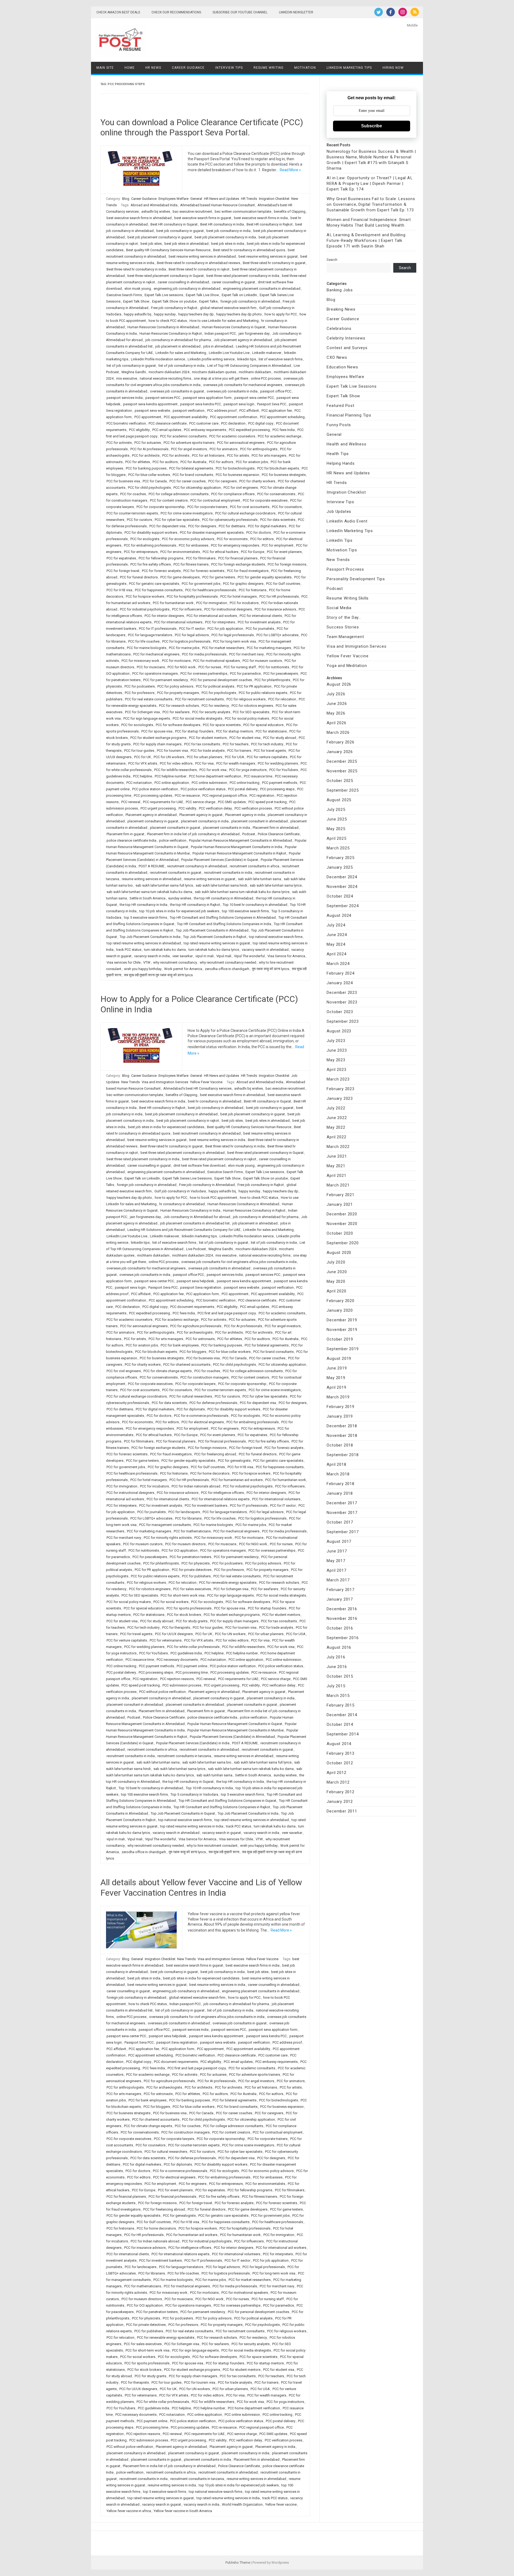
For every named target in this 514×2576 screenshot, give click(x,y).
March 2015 (338, 1696)
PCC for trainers (239, 751)
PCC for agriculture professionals (196, 1326)
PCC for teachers (236, 744)
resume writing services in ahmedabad (152, 879)
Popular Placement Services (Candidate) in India (193, 1743)
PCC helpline (143, 776)
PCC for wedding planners (278, 763)
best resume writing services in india (217, 1140)
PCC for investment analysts (259, 622)
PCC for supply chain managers (157, 744)
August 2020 (339, 1253)
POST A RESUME (152, 866)
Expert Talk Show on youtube (174, 301)
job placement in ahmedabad (178, 346)
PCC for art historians (208, 455)
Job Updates (339, 512)
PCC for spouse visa (157, 731)
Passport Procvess (345, 569)
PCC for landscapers (184, 1512)
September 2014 (343, 1734)
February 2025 (340, 858)
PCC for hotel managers (239, 596)
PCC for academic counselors (232, 436)
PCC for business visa (123, 481)
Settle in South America (148, 898)
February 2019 (340, 1407)
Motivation (305, 68)
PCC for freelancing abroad (215, 1454)
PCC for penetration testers (190, 1557)
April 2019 (336, 1387)
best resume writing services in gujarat (268, 256)
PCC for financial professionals (222, 1441)
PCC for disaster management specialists (212, 533)
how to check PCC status (168, 321)
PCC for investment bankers (206, 1505)
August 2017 (339, 1541)
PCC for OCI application (180, 1550)
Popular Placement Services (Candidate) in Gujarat (220, 860)
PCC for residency (215, 706)
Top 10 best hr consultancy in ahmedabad (255, 905)
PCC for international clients (261, 616)
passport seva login (239, 404)
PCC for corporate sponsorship (161, 507)
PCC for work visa (213, 770)
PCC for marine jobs (184, 648)
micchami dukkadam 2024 (169, 372)
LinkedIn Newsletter (296, 12)
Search (332, 260)
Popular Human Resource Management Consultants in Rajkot (239, 853)
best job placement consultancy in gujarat (160, 237)
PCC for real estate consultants (149, 699)
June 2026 (337, 704)
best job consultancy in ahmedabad (216, 1108)
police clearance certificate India (131, 840)
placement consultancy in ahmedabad (161, 1698)
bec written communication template (243, 211)
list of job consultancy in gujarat (131, 366)
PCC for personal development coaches (221, 680)
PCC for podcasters (140, 686)
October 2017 (340, 1522)
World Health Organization (242, 2504)
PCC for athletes (138, 462)
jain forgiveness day (254, 333)
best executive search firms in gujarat (203, 218)
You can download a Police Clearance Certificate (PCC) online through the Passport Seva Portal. (202, 127)
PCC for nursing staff (240, 667)
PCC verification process (253, 808)
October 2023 (340, 1012)
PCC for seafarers (176, 712)
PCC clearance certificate (168, 423)
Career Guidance (188, 68)
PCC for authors (221, 462)
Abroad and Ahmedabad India (154, 205)
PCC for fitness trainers (191, 564)
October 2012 (340, 1763)
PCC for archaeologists (195, 1332)
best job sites (151, 244)
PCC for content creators (169, 500)
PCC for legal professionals (233, 635)
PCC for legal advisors (192, 635)
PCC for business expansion (237, 475)
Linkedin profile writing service (211, 359)
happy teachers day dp (196, 314)
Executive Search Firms (124, 295)
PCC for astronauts (200, 1339)
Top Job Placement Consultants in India (150, 937)
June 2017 (337, 1551)
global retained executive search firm (228, 308)
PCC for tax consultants (202, 744)
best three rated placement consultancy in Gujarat (166, 276)
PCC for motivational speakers (217, 661)
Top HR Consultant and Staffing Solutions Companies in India (224, 924)
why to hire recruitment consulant (212, 1846)
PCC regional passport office (225, 795)
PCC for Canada (155, 481)
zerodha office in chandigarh (227, 969)
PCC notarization (139, 783)
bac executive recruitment (192, 211)
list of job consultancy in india (182, 366)
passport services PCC (163, 398)
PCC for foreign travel (123, 571)
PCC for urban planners (205, 757)
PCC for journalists (260, 629)
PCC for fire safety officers (151, 564)
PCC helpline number (171, 776)
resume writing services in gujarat (210, 879)
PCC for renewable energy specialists (228, 1583)
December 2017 (342, 1503)
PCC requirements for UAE (163, 802)
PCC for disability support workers (151, 533)
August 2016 (339, 1647)
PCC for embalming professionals (150, 545)
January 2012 (340, 1802)
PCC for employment (278, 545)
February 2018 (340, 1484)
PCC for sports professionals (189, 1608)
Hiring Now (393, 68)
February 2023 (340, 1089)
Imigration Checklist (274, 199)
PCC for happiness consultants (159, 590)
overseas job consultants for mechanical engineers (243, 385)
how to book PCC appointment (213, 1198)
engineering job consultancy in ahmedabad (187, 289)
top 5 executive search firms (145, 917)
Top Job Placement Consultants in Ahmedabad (212, 930)
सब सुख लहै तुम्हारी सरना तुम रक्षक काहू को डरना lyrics (158, 975)
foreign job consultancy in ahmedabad (250, 301)
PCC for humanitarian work (173, 603)
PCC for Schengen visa (142, 712)
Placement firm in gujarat (125, 834)
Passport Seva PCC (272, 404)
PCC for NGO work (182, 667)
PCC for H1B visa (119, 590)
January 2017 (340, 1599)
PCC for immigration (212, 603)
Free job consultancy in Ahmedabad (207, 1185)
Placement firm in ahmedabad (276, 828)
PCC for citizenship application (197, 488)
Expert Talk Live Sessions (352, 386)
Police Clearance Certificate (279, 834)
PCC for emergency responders (235, 545)
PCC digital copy (261, 423)
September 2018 (343, 1455)
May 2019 (336, 1378)
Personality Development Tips (356, 579)
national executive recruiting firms (165, 378)
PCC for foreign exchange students (238, 564)
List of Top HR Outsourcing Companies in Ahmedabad (249, 366)
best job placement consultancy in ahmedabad (181, 1114)
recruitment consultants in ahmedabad (209, 1749)
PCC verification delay (215, 808)
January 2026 (340, 752)
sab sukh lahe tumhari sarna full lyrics (164, 885)
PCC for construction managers (205, 1377)
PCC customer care (204, 423)
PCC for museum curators (262, 661)
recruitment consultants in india (228, 873)
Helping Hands (341, 463)
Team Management (345, 637)
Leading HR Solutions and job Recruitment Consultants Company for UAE (184, 1230)
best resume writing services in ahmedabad (202, 256)
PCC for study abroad (280, 738)
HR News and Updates (222, 199)
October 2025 (340, 781)
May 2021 (336, 1166)
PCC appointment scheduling (282, 417)
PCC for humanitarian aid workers (237, 1480)
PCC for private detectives (192, 1570)
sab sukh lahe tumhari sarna (260, 879)
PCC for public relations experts (263, 693)
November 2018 (342, 1436)
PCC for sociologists (137, 725)
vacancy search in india (152, 956)
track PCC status (129, 950)
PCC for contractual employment (215, 500)
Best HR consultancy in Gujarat (174, 224)
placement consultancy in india (205, 821)
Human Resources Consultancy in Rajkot (171, 333)
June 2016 (337, 1667)
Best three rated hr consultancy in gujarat (274, 263)
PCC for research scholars (179, 706)
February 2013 (340, 1753)
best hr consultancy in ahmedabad (215, 1101)
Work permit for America (183, 969)
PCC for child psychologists (149, 488)
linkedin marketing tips (199, 1236)
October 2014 (340, 1724)
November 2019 (342, 1330)
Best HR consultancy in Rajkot (270, 224)
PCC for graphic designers (243, 584)
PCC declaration (233, 423)
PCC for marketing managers (269, 648)
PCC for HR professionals (279, 596)
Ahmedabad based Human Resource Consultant (218, 205)
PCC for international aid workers (212, 616)
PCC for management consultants (165, 1525)
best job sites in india (228, 244)
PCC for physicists (196, 1563)
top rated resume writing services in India (192, 1826)
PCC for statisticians (271, 731)
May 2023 (336, 1060)
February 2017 (340, 1590)
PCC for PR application (254, 686)
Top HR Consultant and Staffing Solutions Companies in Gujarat (227, 1801)
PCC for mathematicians (192, 1531)
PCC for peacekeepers (281, 673)
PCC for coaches (133, 494)
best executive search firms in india (261, 218)
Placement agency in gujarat (201, 815)
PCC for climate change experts (168, 1371)
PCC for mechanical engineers (156, 654)
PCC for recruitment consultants (199, 699)
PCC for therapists (176, 1627)
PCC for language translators (150, 635)
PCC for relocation (282, 699)
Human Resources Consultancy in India (190, 1210)
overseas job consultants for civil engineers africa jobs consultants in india (239, 1262)
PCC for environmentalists (180, 552)
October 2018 (340, 1445)
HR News (153, 68)
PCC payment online (192, 1666)
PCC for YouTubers (284, 770)
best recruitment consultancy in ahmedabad (207, 1133)
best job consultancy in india (228, 231)
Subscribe (372, 126)
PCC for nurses (210, 667)
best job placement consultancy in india (225, 237)
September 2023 (343, 1021)
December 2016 (342, 1609)
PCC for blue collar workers (149, 475)
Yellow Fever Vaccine (206, 1082)
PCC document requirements (192, 1307)
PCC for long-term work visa (235, 641)
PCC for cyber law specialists (177, 520)
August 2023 (339, 1031)
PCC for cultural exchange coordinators (245, 513)
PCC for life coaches (144, 641)
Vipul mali (224, 956)
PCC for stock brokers (184, 1615)
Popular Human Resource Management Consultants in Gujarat (235, 1724)
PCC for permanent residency (166, 680)
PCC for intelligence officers (222, 1493)
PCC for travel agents (270, 751)
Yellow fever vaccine (281, 2504)
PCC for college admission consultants (179, 494)
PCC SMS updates (232, 802)
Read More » (290, 170)
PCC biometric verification (126, 423)
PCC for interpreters (220, 622)
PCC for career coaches (188, 481)
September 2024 (343, 906)
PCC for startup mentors (235, 731)
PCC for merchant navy (246, 654)
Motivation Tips (342, 550)
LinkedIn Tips (339, 540)
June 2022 (337, 1118)
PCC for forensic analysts (161, 571)
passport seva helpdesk (195, 1281)
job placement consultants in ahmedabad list (195, 1223)
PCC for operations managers (155, 673)
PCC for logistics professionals (186, 641)
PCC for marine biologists (147, 648)
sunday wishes (180, 898)
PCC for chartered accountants (187, 1365)
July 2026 (336, 694)
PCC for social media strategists (197, 718)
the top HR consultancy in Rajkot (195, 905)
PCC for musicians (151, 667)
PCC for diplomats (191, 1409)
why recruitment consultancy (175, 962)
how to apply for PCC (281, 314)
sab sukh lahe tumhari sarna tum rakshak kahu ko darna (149, 892)
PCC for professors (140, 693)
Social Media (339, 608)
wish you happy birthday (143, 969)
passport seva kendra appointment (150, 404)
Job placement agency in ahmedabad (243, 340)
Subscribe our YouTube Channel (240, 12)
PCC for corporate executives (265, 500)
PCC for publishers (196, 1576)
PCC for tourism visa (172, 751)
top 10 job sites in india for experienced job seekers (179, 911)
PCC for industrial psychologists (145, 609)
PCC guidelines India (186, 1653)
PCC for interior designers (164, 616)
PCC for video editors (176, 763)
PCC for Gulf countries (283, 584)
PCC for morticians (176, 661)
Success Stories (343, 627)
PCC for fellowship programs (161, 558)
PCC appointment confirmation (234, 417)
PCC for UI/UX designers (174, 1634)
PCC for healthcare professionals (211, 590)
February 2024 (340, 973)
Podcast (249, 834)
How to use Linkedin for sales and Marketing (224, 321)
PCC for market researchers (223, 648)
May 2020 (336, 1281)
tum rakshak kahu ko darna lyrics (214, 950)
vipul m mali (205, 956)
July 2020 (336, 1262)
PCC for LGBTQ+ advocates (277, 635)
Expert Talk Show (136, 301)
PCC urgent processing (158, 808)
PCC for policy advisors (175, 686)
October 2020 (340, 1233)
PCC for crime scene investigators (187, 513)
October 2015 (340, 1676)
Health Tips (338, 454)
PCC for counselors (287, 507)
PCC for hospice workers (145, 596)
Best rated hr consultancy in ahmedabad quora (249, 250)
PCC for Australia (193, 462)
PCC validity (187, 808)
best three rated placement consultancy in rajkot (219, 1159)
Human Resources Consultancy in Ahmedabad (163, 327)
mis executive (127, 378)
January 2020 (340, 1310)
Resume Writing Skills (348, 598)
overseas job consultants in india (232, 391)
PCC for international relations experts (221, 1499)
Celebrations (339, 329)
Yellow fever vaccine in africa (129, 2511)
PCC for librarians (188, 1518)
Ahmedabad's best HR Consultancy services (197, 1088)
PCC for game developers (180, 577)
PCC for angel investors (189, 449)
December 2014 (342, 1715)
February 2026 (340, 742)
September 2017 (343, 1532)
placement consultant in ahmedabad (260, 821)
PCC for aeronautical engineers (241, 443)
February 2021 (340, 1195)
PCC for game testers (219, 577)
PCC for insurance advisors (275, 609)
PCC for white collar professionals (193, 1647)
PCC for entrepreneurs (141, 552)
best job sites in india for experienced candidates (166, 1127)
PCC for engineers (225, 1428)
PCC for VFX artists (143, 763)
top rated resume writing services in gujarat (217, 943)
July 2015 (336, 1686)
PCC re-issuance (187, 795)
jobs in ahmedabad (218, 346)
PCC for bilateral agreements (191, 468)
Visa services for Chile (124, 962)
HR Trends (249, 199)
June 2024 (337, 935)
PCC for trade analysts (208, 751)
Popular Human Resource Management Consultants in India (237, 847)
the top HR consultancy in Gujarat (188, 1782)
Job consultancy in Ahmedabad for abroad (197, 1217)
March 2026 (338, 732)
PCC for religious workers (246, 699)
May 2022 (336, 1127)
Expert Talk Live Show (202, 295)
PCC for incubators (244, 603)
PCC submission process (182, 1685)
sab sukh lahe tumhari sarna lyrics (276, 885)
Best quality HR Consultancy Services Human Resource (168, 250)
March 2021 (338, 1185)
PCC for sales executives (192, 1589)
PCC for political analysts (215, 686)
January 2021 (340, 1204)
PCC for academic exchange (279, 436)
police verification (173, 840)
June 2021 (337, 1156)
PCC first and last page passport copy (227, 1313)
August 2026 (339, 684)
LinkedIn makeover (267, 353)
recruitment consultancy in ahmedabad (197, 866)
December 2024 (342, 877)
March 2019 (338, 1397)
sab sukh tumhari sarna (214, 1775)
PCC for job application (225, 629)
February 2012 (340, 1792)
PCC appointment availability (186, 417)
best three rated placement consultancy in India (243, 276)
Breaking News (341, 309)
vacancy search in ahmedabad (265, 950)
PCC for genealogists (234, 1461)
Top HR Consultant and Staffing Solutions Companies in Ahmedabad (223, 917)
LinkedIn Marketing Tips (349, 68)
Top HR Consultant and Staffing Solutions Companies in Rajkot (222, 1807)
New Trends (131, 1082)
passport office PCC (276, 391)
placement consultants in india (226, 828)
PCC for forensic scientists (204, 571)
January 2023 (340, 1098)
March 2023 (338, 1079)
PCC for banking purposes (146, 468)
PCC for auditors (165, 462)
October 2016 (340, 1628)
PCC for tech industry (267, 744)
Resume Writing (269, 68)
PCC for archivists (176, 455)
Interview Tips (229, 68)
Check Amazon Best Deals (118, 12)
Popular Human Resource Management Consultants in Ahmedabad (241, 840)
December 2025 (342, 761)
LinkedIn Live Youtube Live (229, 353)
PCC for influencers (187, 609)
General (196, 199)
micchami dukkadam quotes (214, 372)
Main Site (105, 68)
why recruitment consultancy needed (228, 962)
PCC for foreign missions (287, 564)
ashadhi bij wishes (156, 211)
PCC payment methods (280, 783)
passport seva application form (207, 398)
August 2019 (339, 1358)
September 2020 (343, 1243)
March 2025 (338, 848)
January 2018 (340, 1493)
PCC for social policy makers (247, 718)
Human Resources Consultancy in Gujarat (234, 327)
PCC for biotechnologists (235, 468)
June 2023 (337, 1050)
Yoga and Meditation (347, 666)
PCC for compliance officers (233, 494)
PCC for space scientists (222, 725)
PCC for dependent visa (167, 526)
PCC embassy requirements (205, 430)
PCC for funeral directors (139, 577)
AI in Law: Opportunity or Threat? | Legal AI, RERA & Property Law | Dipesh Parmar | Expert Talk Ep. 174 (369, 184)
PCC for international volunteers (178, 622)
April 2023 (336, 1070)
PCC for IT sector (192, 629)
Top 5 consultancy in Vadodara (194, 1794)
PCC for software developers (178, 725)
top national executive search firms (276, 937)
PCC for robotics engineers (252, 706)
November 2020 (342, 1224)
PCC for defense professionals (213, 1403)
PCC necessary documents (177, 1660)
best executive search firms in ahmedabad (139, 218)
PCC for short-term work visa (183, 1595)
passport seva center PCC (254, 398)
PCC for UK (143, 757)
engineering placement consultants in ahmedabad (262, 289)
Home (130, 68)
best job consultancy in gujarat (180, 231)
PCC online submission (209, 783)
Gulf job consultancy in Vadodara (180, 1191)
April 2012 (336, 1773)
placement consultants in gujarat (175, 828)
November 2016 (342, 1619)
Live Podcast (196, 1249)
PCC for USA (235, 757)
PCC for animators (224, 449)
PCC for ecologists (145, 539)
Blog (126, 199)
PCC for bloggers (193, 1352)
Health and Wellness (346, 444)
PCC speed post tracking (268, 802)
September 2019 (343, 1349)
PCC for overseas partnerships (204, 673)
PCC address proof (222, 411)
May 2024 (336, 944)
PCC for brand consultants (193, 475)
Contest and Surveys (347, 348)
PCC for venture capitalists (267, 757)
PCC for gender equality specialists (265, 577)
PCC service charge (201, 802)
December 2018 (342, 1426)
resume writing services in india (172, 2485)
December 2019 (342, 1320)
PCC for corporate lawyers (195, 1384)
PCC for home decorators (210, 1473)
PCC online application (172, 783)
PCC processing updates (153, 795)
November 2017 (342, 1513)
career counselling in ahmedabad (183, 282)
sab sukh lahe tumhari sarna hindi (221, 885)
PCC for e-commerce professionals (201, 1416)
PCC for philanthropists (272, 680)
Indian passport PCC (220, 333)
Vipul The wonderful (249, 956)
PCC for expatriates (121, 558)
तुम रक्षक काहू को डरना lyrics (271, 969)
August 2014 (339, 1744)
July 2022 (336, 1108)
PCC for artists (238, 455)
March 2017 (338, 1580)
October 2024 (340, 896)
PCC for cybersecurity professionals (230, 520)
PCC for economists (232, 539)
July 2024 (336, 925)
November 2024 (342, 887)
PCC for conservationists (276, 494)
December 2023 (342, 993)
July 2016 (336, 1657)
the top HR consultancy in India (143, 905)
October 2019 (340, 1339)
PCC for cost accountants (250, 507)
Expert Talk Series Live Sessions (187, 1178)
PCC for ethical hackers (220, 552)
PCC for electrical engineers (203, 1422)
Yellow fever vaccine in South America (183, 2511)
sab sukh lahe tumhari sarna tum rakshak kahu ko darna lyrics (242, 892)
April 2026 (336, 723)
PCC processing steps (277, 789)
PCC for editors (262, 539)
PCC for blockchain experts (278, 468)
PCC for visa (204, 763)
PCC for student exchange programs (158, 738)
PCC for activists (119, 443)
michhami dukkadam (255, 372)
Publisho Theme (238, 2562)
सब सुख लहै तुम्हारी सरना (224, 1852)
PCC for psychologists (219, 693)
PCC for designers (202, 526)
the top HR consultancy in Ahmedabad (224, 898)
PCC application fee (277, 411)
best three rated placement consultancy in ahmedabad (183, 1153)
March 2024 (338, 964)
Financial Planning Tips (349, 415)
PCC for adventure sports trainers (189, 443)
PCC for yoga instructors (248, 770)
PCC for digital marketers (267, 526)
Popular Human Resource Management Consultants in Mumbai (236, 1730)
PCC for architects (146, 455)
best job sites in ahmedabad (186, 244)
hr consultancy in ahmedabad (182, 1204)
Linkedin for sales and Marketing (181, 353)
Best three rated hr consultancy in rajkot (199, 269)
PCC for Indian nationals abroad (196, 1486)
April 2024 (336, 954)
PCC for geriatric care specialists (154, 584)
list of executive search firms (281, 359)
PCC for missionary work (140, 661)
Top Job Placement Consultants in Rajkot (215, 937)
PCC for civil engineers (241, 488)
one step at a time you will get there (221, 378)
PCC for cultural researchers (191, 1396)
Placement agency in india (245, 815)
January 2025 (340, 867)
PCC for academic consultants (183, 436)
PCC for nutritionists (274, 667)
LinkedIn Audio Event (347, 521)
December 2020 (342, 1214)
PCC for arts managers (269, 455)
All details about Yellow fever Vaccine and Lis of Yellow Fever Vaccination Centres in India (201, 1887)
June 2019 (337, 1368)
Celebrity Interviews (346, 338)
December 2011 (342, 1811)
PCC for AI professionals (149, 449)
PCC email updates (167, 430)
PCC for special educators (263, 725)
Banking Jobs (340, 290)
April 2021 (336, 1176)
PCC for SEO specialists (251, 712)
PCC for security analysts (211, 712)
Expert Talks (208, 301)
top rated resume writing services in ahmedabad (144, 943)
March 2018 (338, 1474)
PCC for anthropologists (259, 449)
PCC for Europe (253, 552)
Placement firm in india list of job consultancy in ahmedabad (193, 834)
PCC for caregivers (222, 481)
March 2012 (338, 1782)
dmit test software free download (199, 1165)
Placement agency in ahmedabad (151, 815)
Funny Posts (339, 425)
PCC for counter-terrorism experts (132, 513)
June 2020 (337, 1272)
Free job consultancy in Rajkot (174, 308)
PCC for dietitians (232, 526)
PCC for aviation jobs (252, 462)
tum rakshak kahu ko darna (165, 950)
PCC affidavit (249, 411)
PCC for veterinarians (166, 1640)
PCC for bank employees (180, 1345)
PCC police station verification (155, 789)
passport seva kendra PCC (201, 404)
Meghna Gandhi (134, 372)
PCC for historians (253, 590)
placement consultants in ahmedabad (195, 1705)
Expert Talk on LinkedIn (239, 295)
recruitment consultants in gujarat (176, 873)
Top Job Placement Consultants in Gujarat (183, 1813)
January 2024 (340, 983)
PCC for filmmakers (201, 558)
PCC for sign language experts (147, 718)
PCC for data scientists (278, 520)
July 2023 (336, 1041)
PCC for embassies (194, 545)
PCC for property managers (178, 693)
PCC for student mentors (208, 738)
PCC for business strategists (284, 475)
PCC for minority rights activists (168, 1538)
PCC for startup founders (194, 731)
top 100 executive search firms (245, 911)
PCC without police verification (162, 1692)
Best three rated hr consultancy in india (136, 269)
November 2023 (342, 1002)
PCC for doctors (259, 533)
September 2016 (343, 1638)
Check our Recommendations (176, 12)
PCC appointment (148, 417)
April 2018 (336, 1464)
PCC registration (262, 795)
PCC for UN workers (169, 757)
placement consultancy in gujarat (153, 821)
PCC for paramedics (245, 673)
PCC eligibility (139, 430)
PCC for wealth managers (236, 763)
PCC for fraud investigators (248, 571)
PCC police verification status (203, 789)
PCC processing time (192, 1672)
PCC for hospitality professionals (192, 596)
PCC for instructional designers (228, 609)
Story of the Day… (344, 617)
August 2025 (339, 800)
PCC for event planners (284, 552)
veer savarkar (183, 956)
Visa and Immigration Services (165, 1082)
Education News (342, 367)
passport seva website (152, 411)
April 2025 (336, 838)
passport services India (125, 398)
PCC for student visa (245, 738)
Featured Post (340, 406)
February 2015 (340, 1705)
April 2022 (336, 1137)
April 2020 (336, 1291)
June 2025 (337, 819)
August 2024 (339, 915)
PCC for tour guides (139, 751)
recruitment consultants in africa (254, 866)
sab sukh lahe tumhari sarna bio (207, 1762)
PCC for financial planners (238, 558)
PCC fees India (284, 430)
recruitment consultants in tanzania (184, 1756)
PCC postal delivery (243, 789)
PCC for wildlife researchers (175, 770)
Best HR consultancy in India (222, 224)
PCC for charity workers (257, 481)
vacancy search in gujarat (222, 1833)
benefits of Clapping (290, 211)
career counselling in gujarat (233, 282)
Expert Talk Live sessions (164, 295)
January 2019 (340, 1416)
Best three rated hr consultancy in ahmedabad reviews (199, 263)
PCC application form (203, 1294)
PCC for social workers (171, 1602)
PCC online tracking (245, 783)
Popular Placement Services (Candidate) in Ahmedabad (232, 1737)
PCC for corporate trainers (207, 507)
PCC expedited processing (249, 430)
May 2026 (336, 713)
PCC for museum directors (185, 1544)
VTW (147, 962)
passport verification (189, 411)
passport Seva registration (201, 1287)
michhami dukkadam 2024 (192, 1255)
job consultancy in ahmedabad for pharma (178, 340)
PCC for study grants (192, 1621)
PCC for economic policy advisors (188, 539)
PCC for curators (139, 520)
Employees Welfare (173, 199)
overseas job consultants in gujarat (177, 391)
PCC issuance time (258, 776)
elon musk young (138, 289)
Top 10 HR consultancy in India (209, 1788)
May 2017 (336, 1561)
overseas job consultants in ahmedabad (219, 1268)
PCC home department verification (215, 776)
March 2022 (338, 1147)
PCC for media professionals (204, 654)
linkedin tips (247, 359)
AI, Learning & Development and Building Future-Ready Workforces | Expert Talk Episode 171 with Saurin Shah (366, 241)
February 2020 (340, 1301)
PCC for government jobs (201, 584)
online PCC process (266, 378)
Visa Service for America (286, 956)
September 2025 (343, 790)
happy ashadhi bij (138, 314)
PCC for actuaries (148, 443)
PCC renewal (131, 802)
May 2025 (336, 829)
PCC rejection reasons (177, 1679)
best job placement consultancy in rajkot (188, 1121)
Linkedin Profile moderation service (158, 359)
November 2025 (342, 771)
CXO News (337, 357)
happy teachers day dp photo (239, 314)
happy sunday (165, 314)
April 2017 (336, 1570)
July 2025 (336, 810)
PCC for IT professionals (158, 629)
